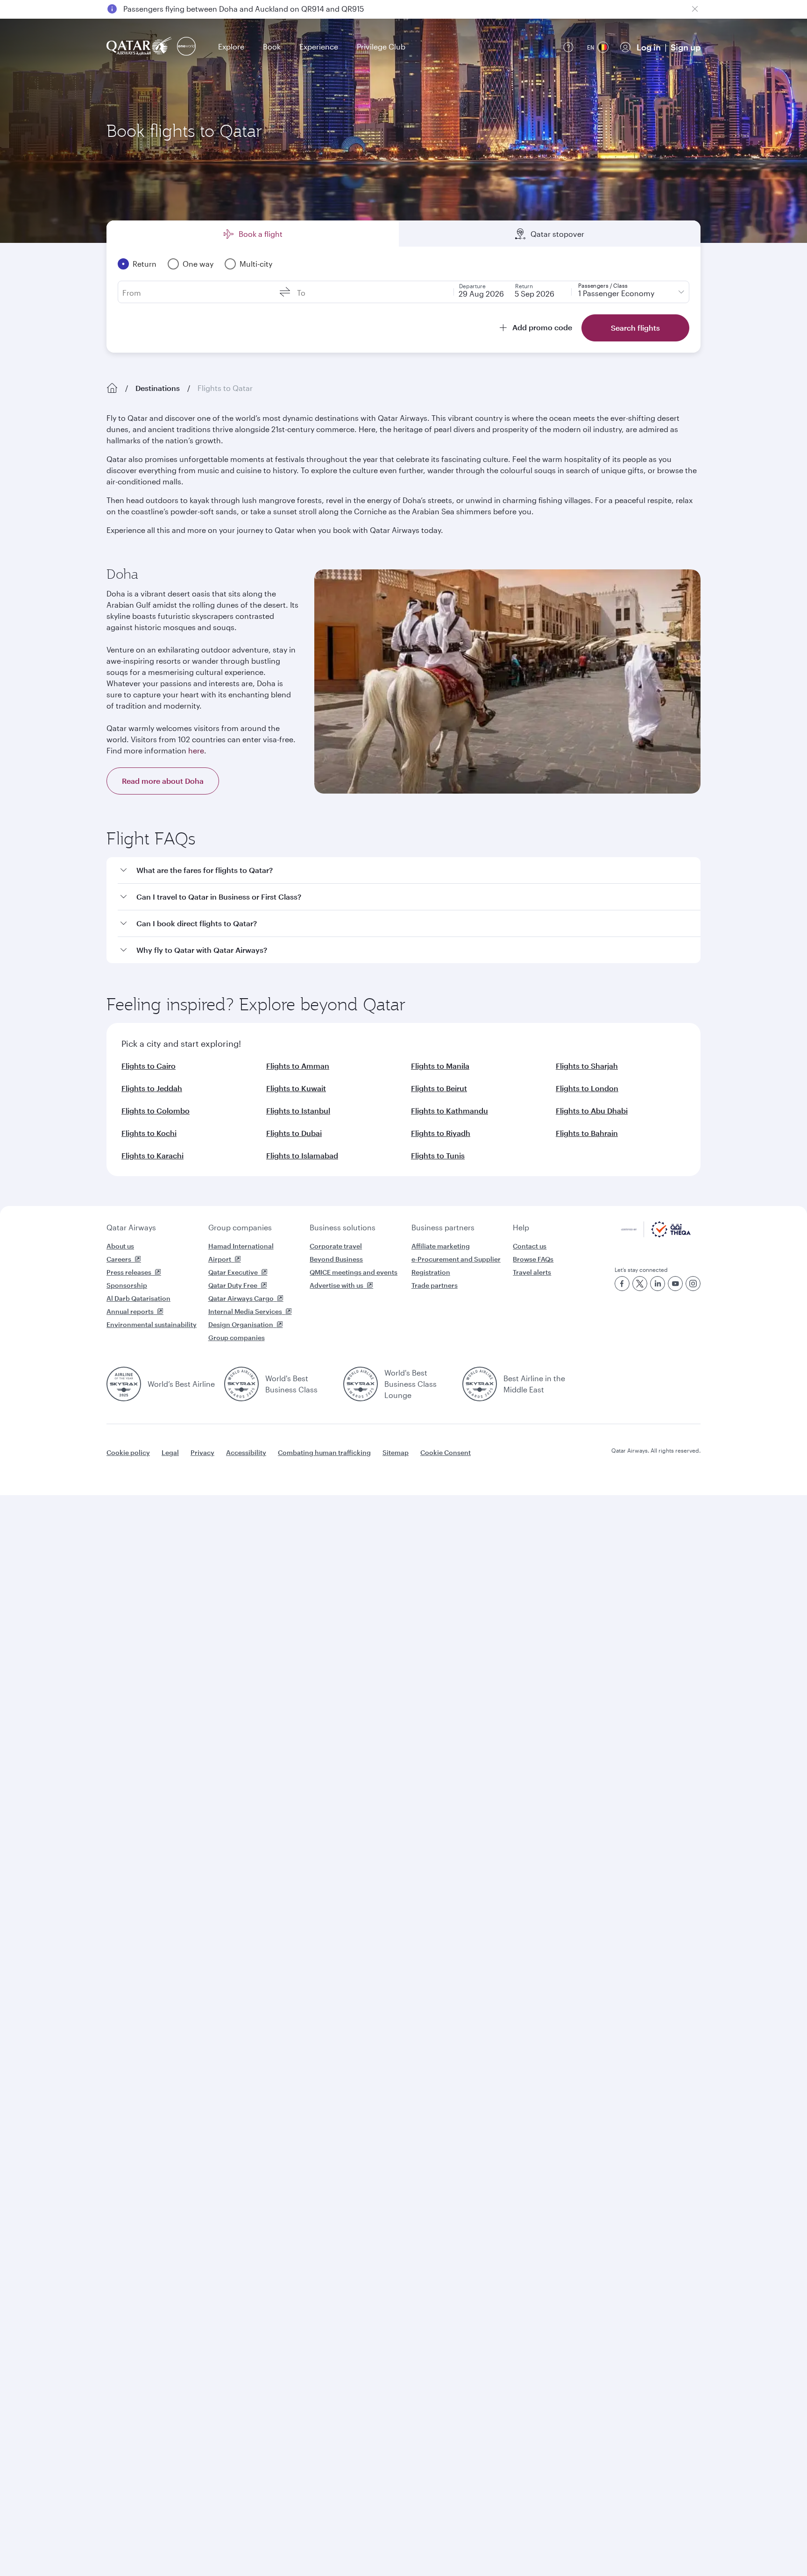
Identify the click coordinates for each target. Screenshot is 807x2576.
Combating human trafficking (324, 1452)
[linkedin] (658, 1284)
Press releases (129, 1272)
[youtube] (675, 1284)
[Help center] (568, 47)
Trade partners (435, 1285)
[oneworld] (186, 47)
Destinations (158, 388)
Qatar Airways (131, 1227)
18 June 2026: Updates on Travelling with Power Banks (219, 9)
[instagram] (693, 1284)
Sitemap (396, 1452)
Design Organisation (241, 1324)
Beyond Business (336, 1259)
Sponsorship (127, 1285)
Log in (649, 47)
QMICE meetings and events (354, 1272)
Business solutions (343, 1227)
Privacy (202, 1452)
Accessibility (246, 1452)
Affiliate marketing (441, 1246)
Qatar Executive (233, 1272)
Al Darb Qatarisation (138, 1298)
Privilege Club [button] (381, 46)
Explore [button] (231, 46)
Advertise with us (336, 1285)
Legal (170, 1452)
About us (120, 1246)
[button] (409, 870)
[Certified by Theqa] (656, 1235)
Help (521, 1227)
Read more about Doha (163, 781)
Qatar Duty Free (233, 1285)
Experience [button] (319, 46)
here (196, 750)
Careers (119, 1259)
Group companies (240, 1227)
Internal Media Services (245, 1311)
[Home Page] (112, 388)
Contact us (530, 1246)
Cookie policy (128, 1452)
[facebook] (622, 1284)
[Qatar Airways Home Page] (140, 47)
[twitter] (640, 1284)
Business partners (443, 1227)
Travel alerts (532, 1272)
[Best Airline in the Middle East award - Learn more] (480, 1384)
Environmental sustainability (152, 1324)
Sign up (686, 47)
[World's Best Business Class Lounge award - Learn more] (361, 1384)
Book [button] (272, 46)
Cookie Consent (446, 1452)
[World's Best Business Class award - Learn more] (241, 1384)
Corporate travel (336, 1246)
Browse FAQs (533, 1259)
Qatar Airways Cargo (241, 1298)
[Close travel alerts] (695, 9)
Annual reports (130, 1311)
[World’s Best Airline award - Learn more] (124, 1384)
